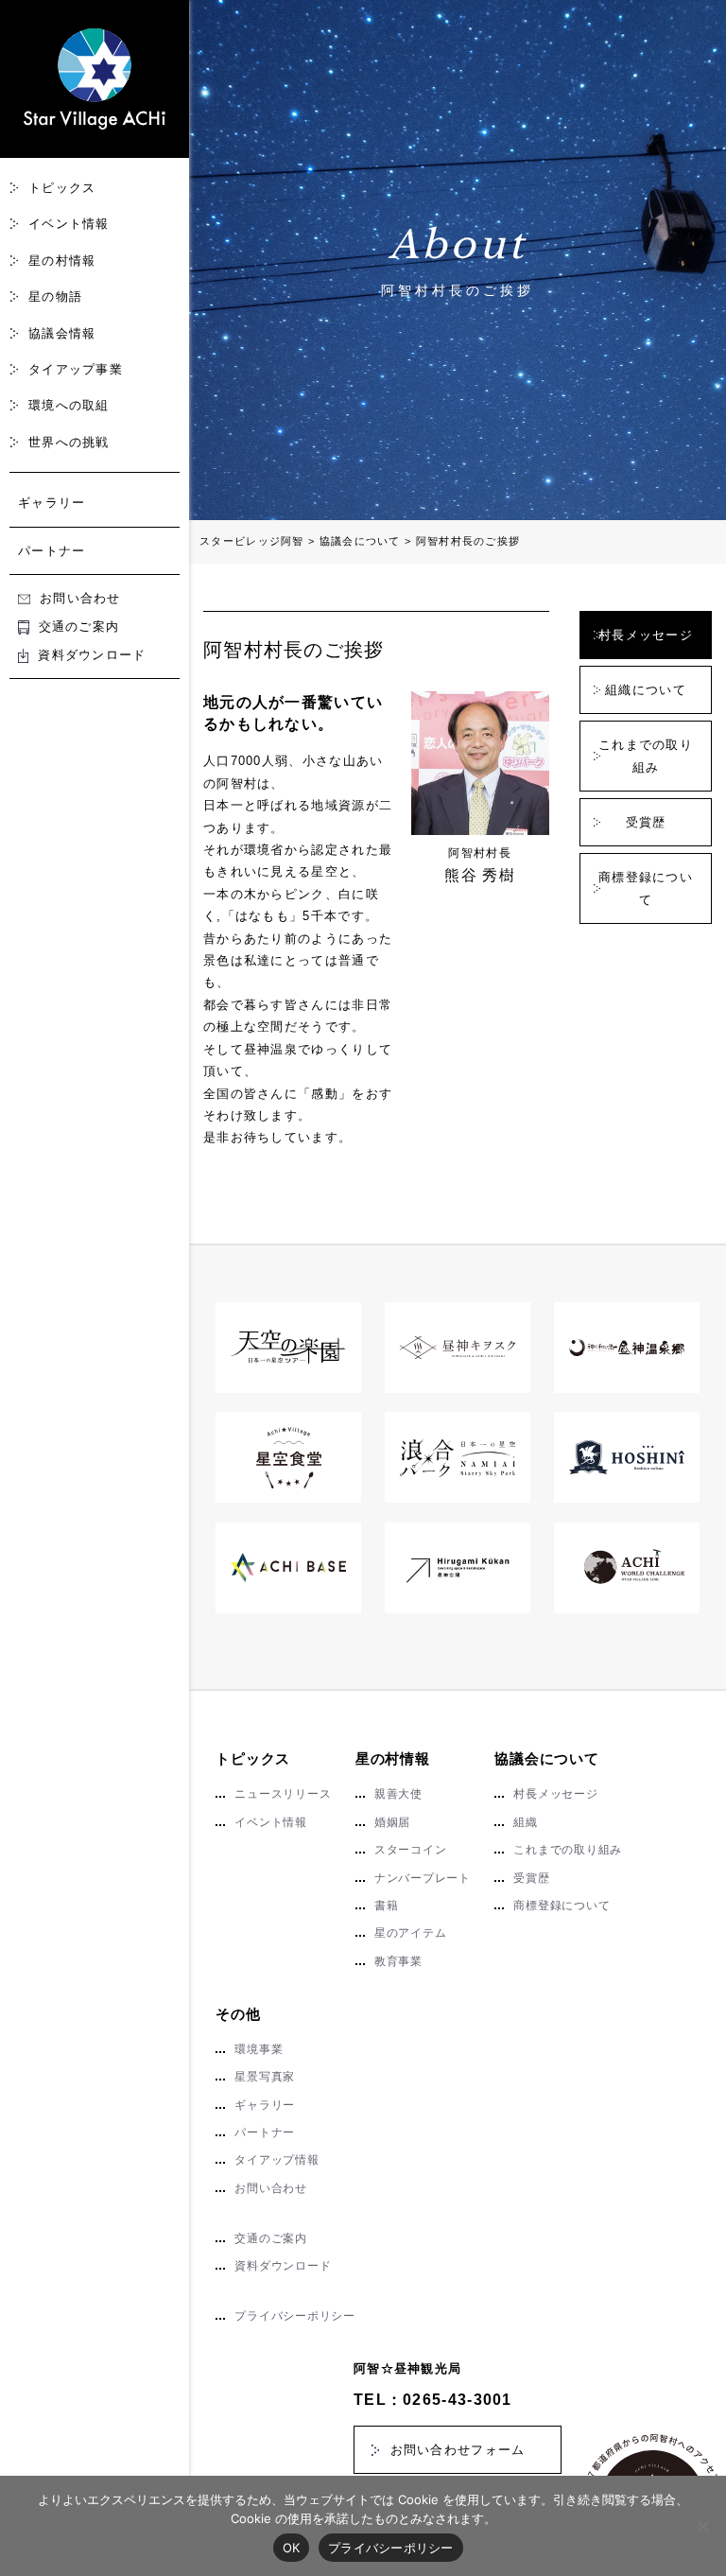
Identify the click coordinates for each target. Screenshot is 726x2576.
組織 (526, 1822)
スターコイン (411, 1850)
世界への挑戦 (69, 442)
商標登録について (646, 888)
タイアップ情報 (277, 2160)
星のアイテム (411, 1933)
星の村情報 (62, 261)
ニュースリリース (283, 1794)
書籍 (387, 1906)
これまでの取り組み (646, 756)
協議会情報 (62, 333)
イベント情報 (69, 224)
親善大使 (398, 1794)
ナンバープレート (423, 1878)
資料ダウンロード (92, 655)
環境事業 (259, 2049)
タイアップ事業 (76, 369)
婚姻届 (392, 1822)
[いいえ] (702, 2526)
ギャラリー (52, 503)
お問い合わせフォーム (458, 2450)
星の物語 (55, 296)
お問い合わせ (80, 598)
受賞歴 (646, 822)
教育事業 (398, 1961)
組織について (646, 690)
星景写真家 (265, 2077)
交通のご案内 (79, 627)
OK (292, 2548)
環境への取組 (69, 405)
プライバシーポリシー (294, 2316)
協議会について (546, 1758)
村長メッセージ (646, 635)
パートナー (52, 551)
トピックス (62, 188)
